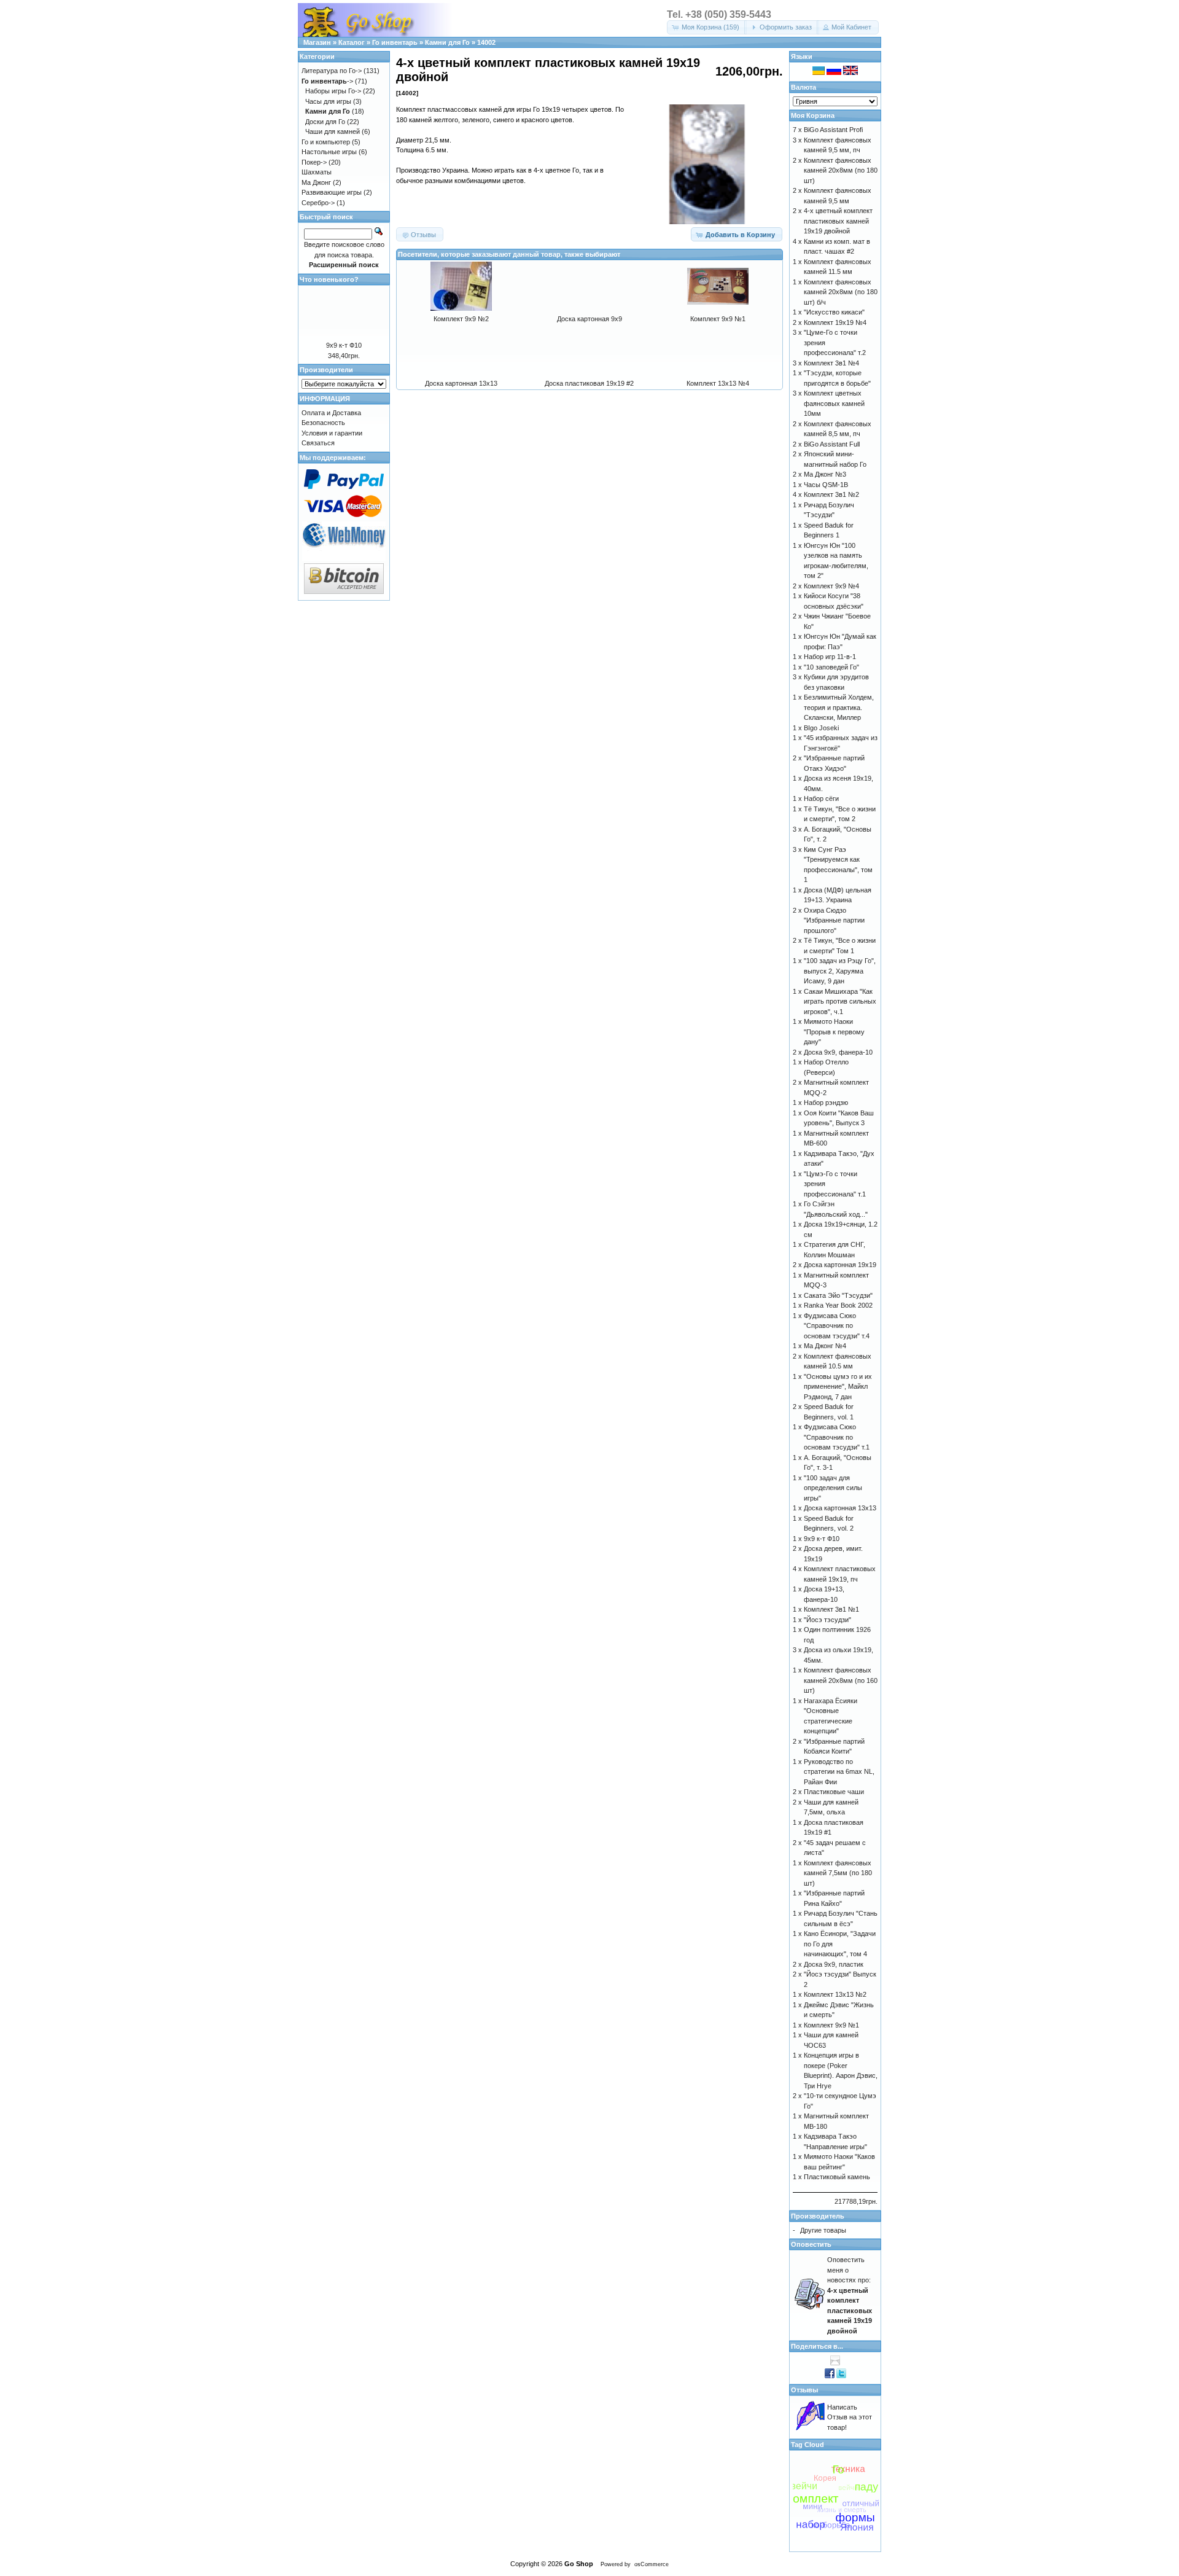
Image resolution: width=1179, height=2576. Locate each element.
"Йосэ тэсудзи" (827, 1620)
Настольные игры (329, 152)
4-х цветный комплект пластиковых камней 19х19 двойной (838, 221)
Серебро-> (318, 203)
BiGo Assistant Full (832, 444)
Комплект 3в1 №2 (831, 494)
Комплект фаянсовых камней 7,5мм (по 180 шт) (838, 1873)
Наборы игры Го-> (333, 91)
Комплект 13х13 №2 (835, 1994)
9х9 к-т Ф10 (344, 345)
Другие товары (823, 2230)
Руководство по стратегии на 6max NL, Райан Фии (839, 1772)
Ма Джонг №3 (825, 474)
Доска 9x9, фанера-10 (838, 1052)
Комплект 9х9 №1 (718, 319)
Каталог (352, 42)
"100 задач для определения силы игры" (833, 1488)
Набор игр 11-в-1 (830, 657)
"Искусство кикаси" (834, 312)
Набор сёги (821, 798)
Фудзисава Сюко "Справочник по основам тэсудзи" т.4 (837, 1326)
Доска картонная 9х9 (589, 319)
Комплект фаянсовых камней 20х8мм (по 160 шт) (841, 1680)
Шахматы (317, 172)
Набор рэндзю (826, 1103)
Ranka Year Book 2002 (838, 1305)
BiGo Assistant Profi (833, 130)
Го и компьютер (326, 142)
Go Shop (579, 2564)
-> (327, 81)
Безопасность (323, 423)
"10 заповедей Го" (831, 667)
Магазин (317, 42)
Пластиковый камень (837, 2177)
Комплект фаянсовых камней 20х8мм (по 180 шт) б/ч (841, 292)
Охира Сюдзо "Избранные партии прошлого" (834, 920)
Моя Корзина (813, 115)
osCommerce (652, 2564)
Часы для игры (328, 101)
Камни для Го (447, 42)
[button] (707, 27)
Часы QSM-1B (826, 485)
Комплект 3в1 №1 (831, 1609)
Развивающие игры (332, 192)
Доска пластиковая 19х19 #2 (589, 383)
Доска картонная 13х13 (461, 383)
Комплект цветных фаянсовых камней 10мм (834, 403)
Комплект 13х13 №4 (718, 383)
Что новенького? (329, 279)
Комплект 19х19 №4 (835, 322)
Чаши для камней (333, 131)
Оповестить (811, 2244)
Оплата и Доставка (331, 413)
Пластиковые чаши (834, 1792)
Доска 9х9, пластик (834, 1964)
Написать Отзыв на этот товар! (850, 2417)
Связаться (318, 443)
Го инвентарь (395, 42)
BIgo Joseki (821, 728)
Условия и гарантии (332, 433)
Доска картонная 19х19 (840, 1265)
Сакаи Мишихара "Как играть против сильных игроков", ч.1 (840, 1001)
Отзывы (804, 2390)
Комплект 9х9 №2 (461, 319)
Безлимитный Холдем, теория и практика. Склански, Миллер (839, 707)
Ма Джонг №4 (825, 1346)
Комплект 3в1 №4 (831, 363)
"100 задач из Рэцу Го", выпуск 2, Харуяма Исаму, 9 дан (840, 971)
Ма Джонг (316, 182)
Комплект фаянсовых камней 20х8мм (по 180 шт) (841, 170)
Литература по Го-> (332, 71)
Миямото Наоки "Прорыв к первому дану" (834, 1032)
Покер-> (314, 162)
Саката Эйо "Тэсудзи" (838, 1295)
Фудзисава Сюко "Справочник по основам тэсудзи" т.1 (837, 1437)
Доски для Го (325, 122)
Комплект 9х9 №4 (831, 586)
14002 (486, 42)
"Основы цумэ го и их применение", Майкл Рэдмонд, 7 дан (838, 1387)
